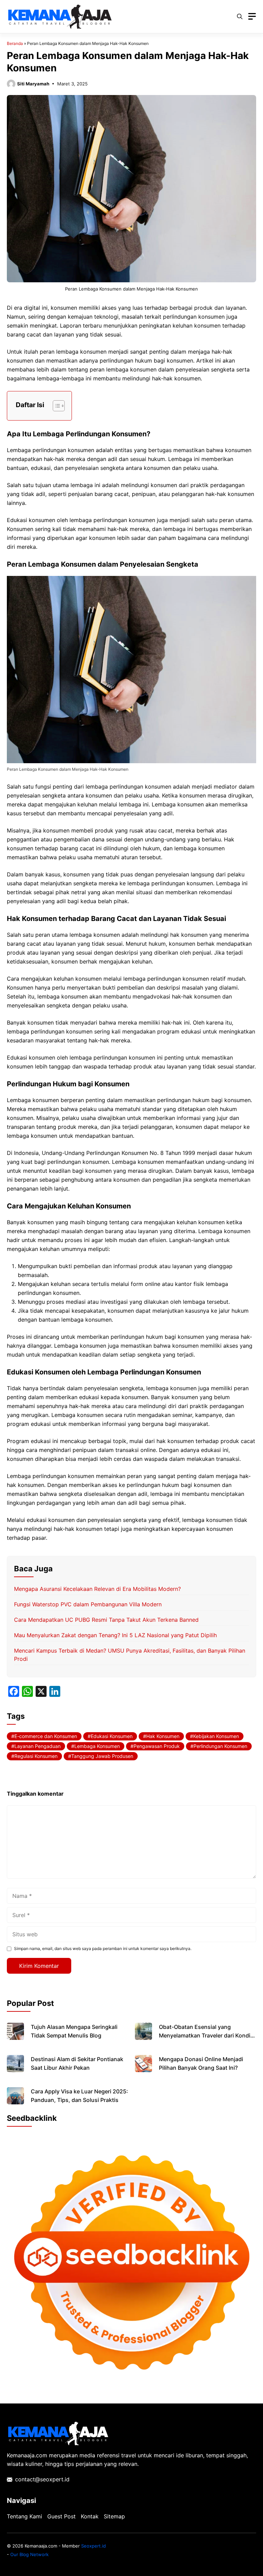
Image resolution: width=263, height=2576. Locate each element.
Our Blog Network (29, 2554)
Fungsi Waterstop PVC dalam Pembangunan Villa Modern (88, 1604)
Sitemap (114, 2516)
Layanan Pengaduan (37, 1746)
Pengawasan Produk (157, 1746)
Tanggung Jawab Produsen (102, 1756)
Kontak (90, 2516)
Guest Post (61, 2516)
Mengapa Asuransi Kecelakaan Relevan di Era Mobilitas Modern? (97, 1589)
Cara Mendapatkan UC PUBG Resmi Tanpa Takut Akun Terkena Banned (106, 1620)
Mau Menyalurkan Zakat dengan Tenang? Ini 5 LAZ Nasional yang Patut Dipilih (115, 1635)
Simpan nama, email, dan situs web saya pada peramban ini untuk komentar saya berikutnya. (103, 1948)
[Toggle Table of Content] (55, 406)
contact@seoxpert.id (42, 2479)
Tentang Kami (24, 2516)
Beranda (15, 43)
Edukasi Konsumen (112, 1736)
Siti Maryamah (33, 84)
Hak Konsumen (163, 1736)
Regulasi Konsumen (36, 1756)
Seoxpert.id (93, 2546)
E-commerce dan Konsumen (46, 1736)
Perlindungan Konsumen (220, 1746)
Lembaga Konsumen (97, 1746)
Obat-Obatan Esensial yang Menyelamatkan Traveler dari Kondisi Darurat (207, 2035)
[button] (240, 16)
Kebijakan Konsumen (216, 1736)
